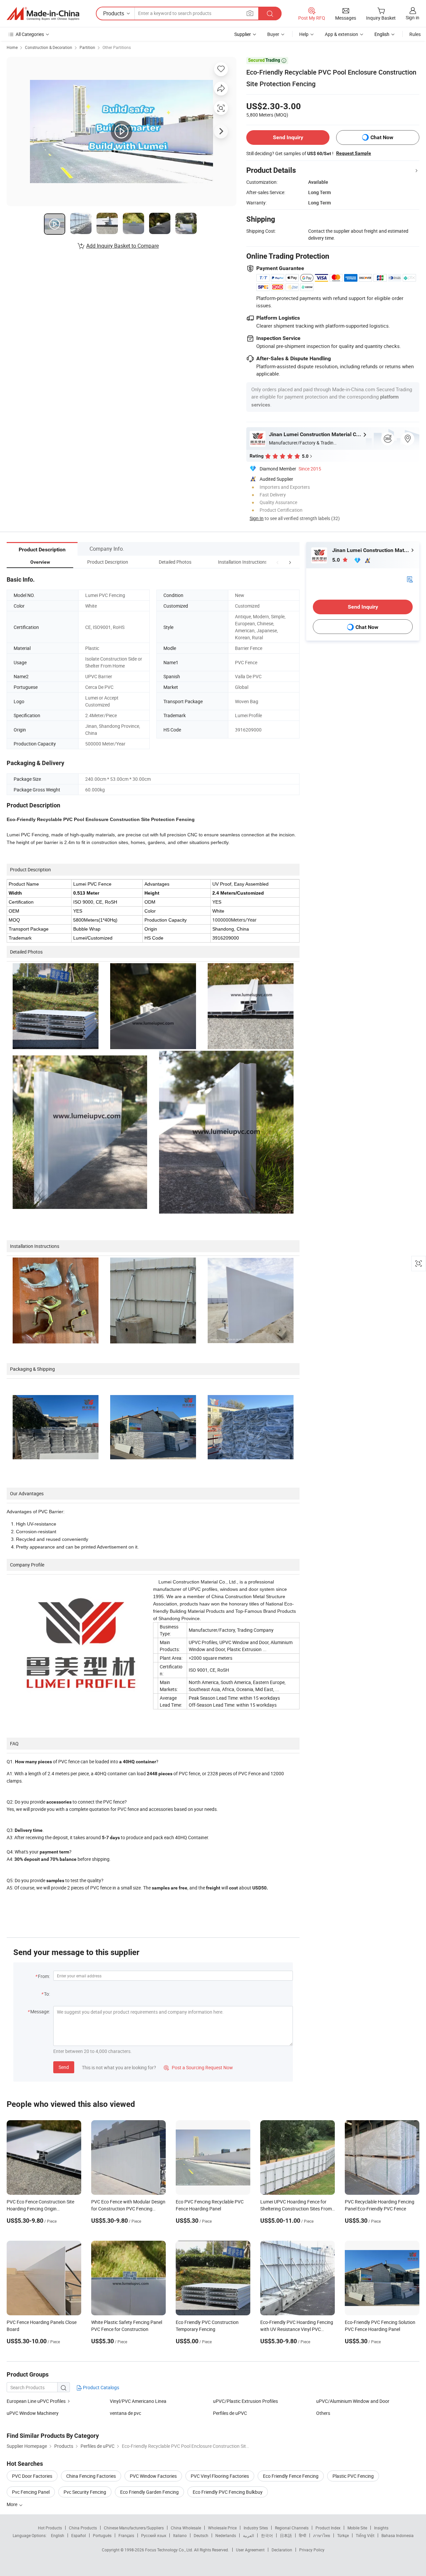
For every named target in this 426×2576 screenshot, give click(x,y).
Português (102, 2535)
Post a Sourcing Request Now (198, 2067)
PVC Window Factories (153, 2476)
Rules (415, 34)
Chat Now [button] (382, 137)
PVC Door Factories (32, 2476)
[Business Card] (410, 578)
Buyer (273, 34)
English (58, 2535)
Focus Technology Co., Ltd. (170, 2550)
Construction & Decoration (49, 47)
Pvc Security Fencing (85, 2492)
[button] (278, 562)
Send (64, 2067)
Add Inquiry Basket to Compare (122, 246)
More (12, 2504)
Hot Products (50, 2528)
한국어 (267, 2535)
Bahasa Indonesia (398, 2535)
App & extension (341, 34)
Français (126, 2535)
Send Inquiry (288, 137)
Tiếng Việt (365, 2535)
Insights (381, 2528)
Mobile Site (357, 2528)
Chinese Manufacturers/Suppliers (134, 2528)
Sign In (257, 518)
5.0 (337, 560)
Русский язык (154, 2535)
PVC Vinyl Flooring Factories (220, 2476)
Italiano (180, 2535)
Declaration (282, 2550)
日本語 (286, 2535)
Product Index (328, 2528)
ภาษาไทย (322, 2535)
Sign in (413, 17)
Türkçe (343, 2535)
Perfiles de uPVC (230, 2413)
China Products (83, 2528)
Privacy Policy (312, 2550)
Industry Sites (256, 2528)
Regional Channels (292, 2528)
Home (12, 47)
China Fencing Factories (91, 2476)
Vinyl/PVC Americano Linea (138, 2401)
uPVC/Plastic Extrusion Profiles (245, 2401)
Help (304, 34)
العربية (248, 2535)
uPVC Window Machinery (33, 2413)
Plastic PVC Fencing (353, 2476)
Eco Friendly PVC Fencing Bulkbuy (228, 2492)
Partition (87, 47)
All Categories (30, 34)
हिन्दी (303, 2535)
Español (79, 2535)
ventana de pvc (125, 2413)
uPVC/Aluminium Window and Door (353, 2401)
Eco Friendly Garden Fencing (149, 2492)
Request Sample (354, 153)
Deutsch (201, 2535)
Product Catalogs (101, 2387)
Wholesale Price (222, 2528)
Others (323, 2413)
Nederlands (226, 2535)
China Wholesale (186, 2528)
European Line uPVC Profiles (36, 2401)
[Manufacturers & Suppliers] (43, 14)
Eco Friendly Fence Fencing (291, 2476)
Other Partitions (117, 47)
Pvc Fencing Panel (31, 2492)
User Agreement (250, 2550)
